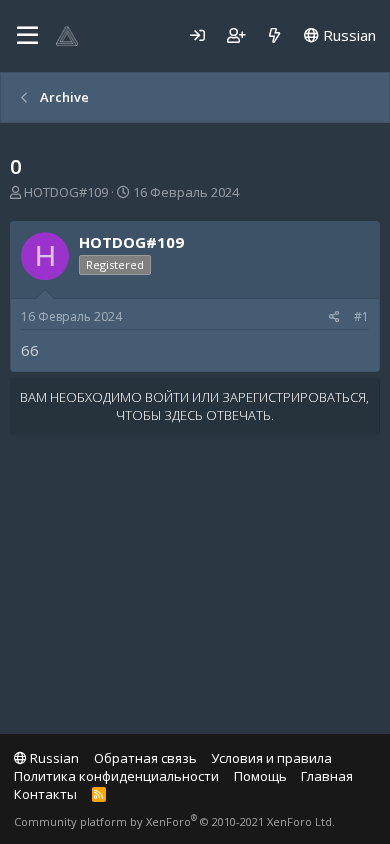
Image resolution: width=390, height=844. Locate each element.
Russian (347, 35)
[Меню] (27, 36)
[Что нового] (274, 35)
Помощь (260, 776)
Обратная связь (145, 758)
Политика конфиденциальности (116, 776)
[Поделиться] (334, 317)
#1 (361, 316)
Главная (327, 776)
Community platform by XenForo (174, 821)
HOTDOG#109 (66, 192)
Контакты (45, 794)
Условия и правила (271, 758)
